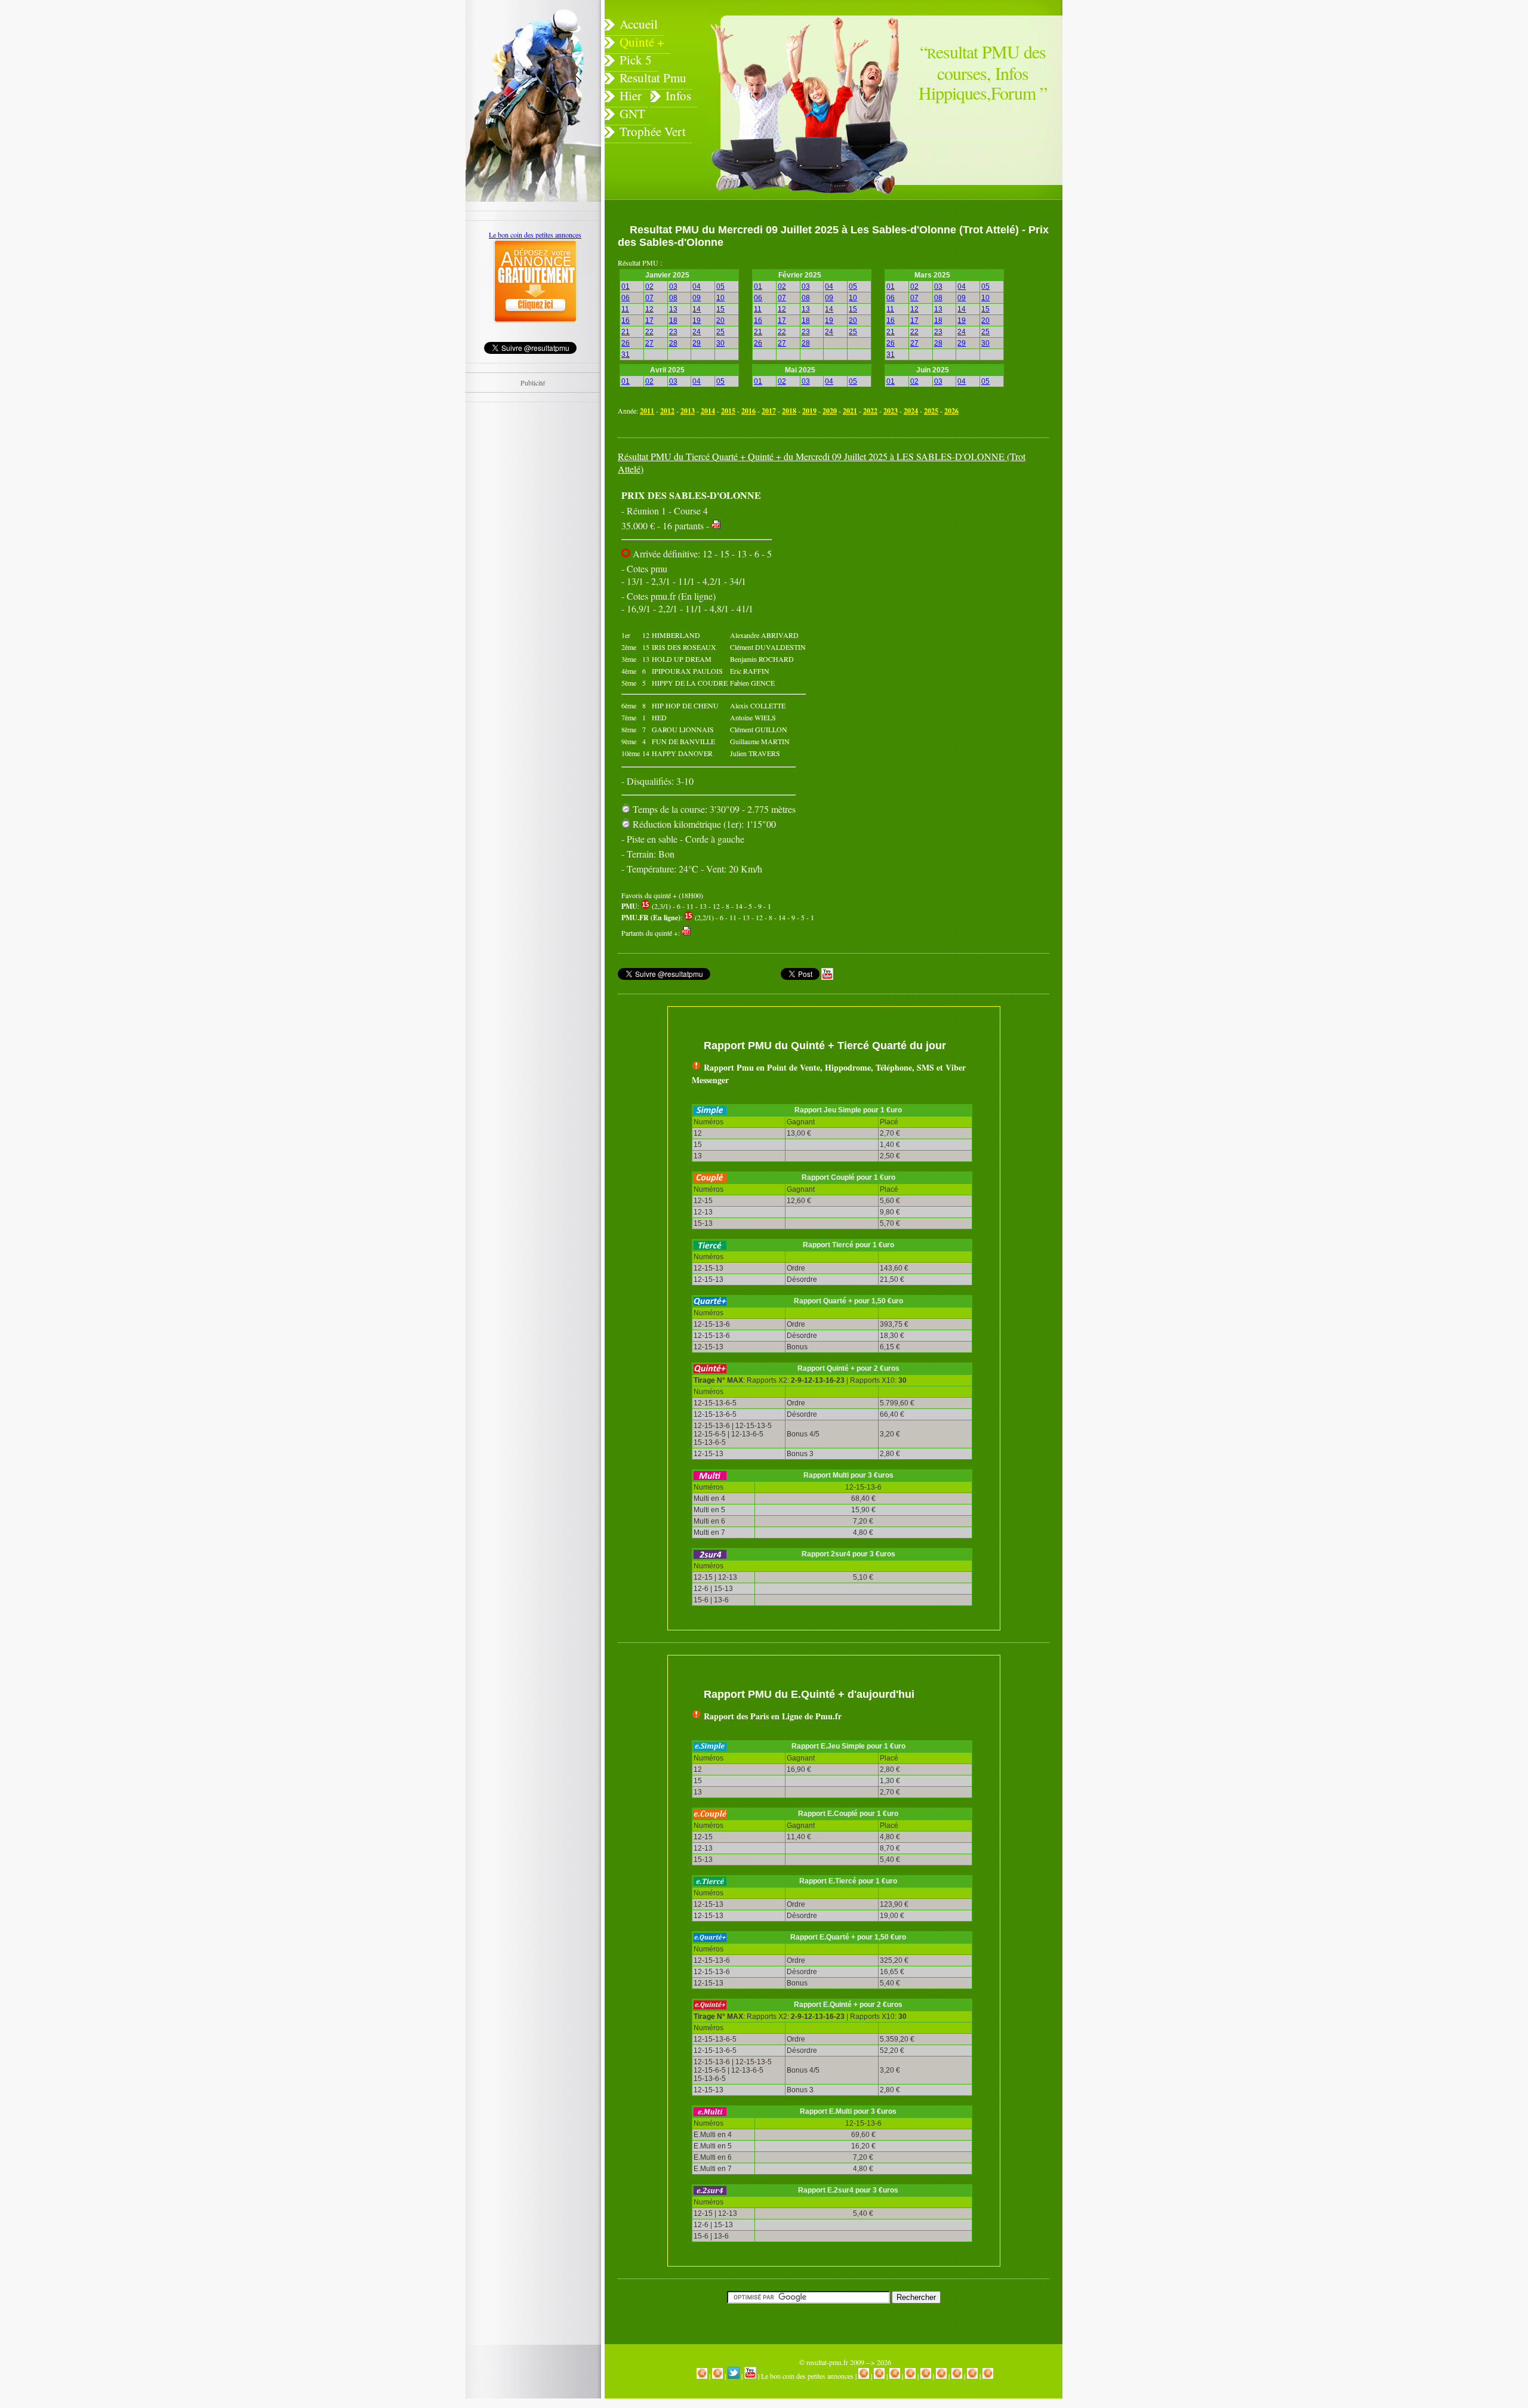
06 (626, 298)
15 (720, 309)
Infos (678, 95)
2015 (728, 411)
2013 (688, 411)
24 (697, 332)
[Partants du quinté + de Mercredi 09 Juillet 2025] (716, 525)
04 (697, 286)
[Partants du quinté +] (686, 933)
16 (626, 320)
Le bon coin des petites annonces (807, 2376)
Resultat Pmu (653, 78)
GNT (632, 113)
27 (649, 343)
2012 (667, 411)
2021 (850, 411)
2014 (708, 411)
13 (673, 309)
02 (649, 286)
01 (626, 286)
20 (720, 320)
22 (649, 332)
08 (673, 298)
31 (626, 354)
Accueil (639, 24)
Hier (631, 95)
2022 (870, 411)
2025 (931, 411)
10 (720, 298)
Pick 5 (636, 60)
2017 (769, 411)
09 (697, 298)
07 (649, 298)
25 (720, 332)
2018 (789, 411)
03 (673, 286)
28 (673, 343)
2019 (809, 411)
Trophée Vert (653, 131)
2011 (647, 411)
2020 (830, 411)
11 (625, 309)
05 (720, 286)
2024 (911, 411)
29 (697, 343)
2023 (891, 411)
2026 (951, 411)
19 (697, 320)
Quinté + (642, 42)
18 (673, 320)
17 (649, 320)
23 (673, 332)
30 (720, 343)
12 (649, 309)
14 (697, 309)
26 (626, 343)
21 (626, 332)
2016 (748, 411)
